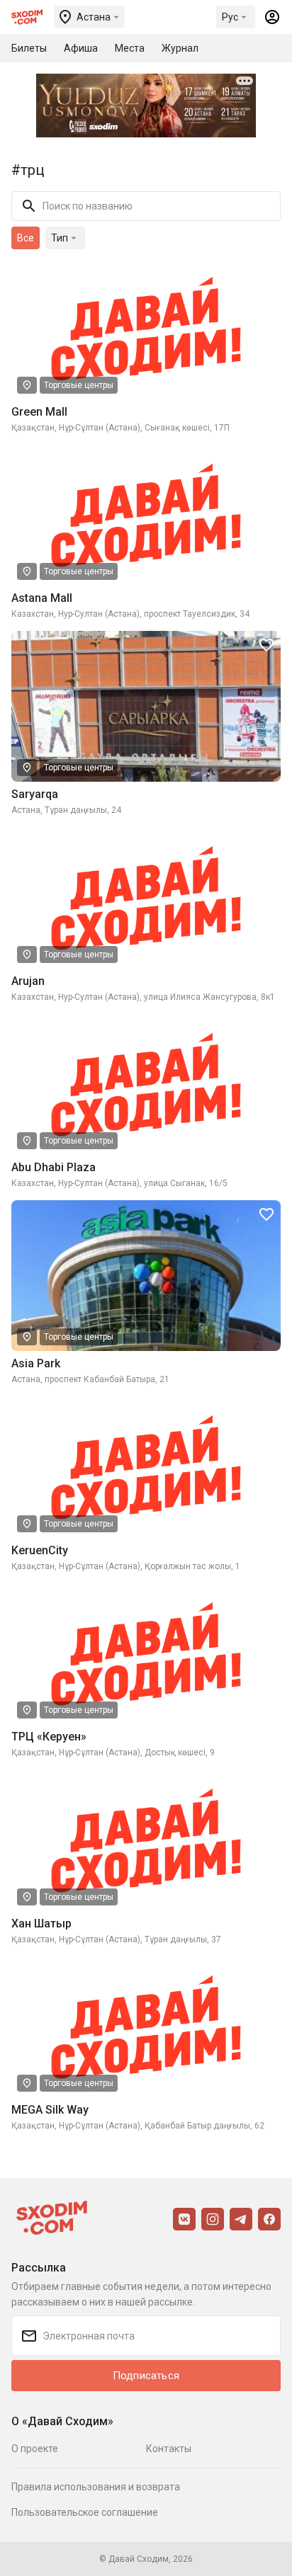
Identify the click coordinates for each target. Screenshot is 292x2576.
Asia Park (36, 1363)
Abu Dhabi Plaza (54, 1167)
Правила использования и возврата (96, 2487)
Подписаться (146, 2376)
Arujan (28, 981)
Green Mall (39, 412)
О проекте (35, 2449)
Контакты (169, 2449)
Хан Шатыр (41, 1924)
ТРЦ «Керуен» (49, 1737)
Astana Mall (42, 598)
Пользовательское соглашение (85, 2512)
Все (26, 238)
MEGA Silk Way (50, 2110)
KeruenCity (40, 1550)
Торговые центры (79, 385)
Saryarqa (35, 794)
